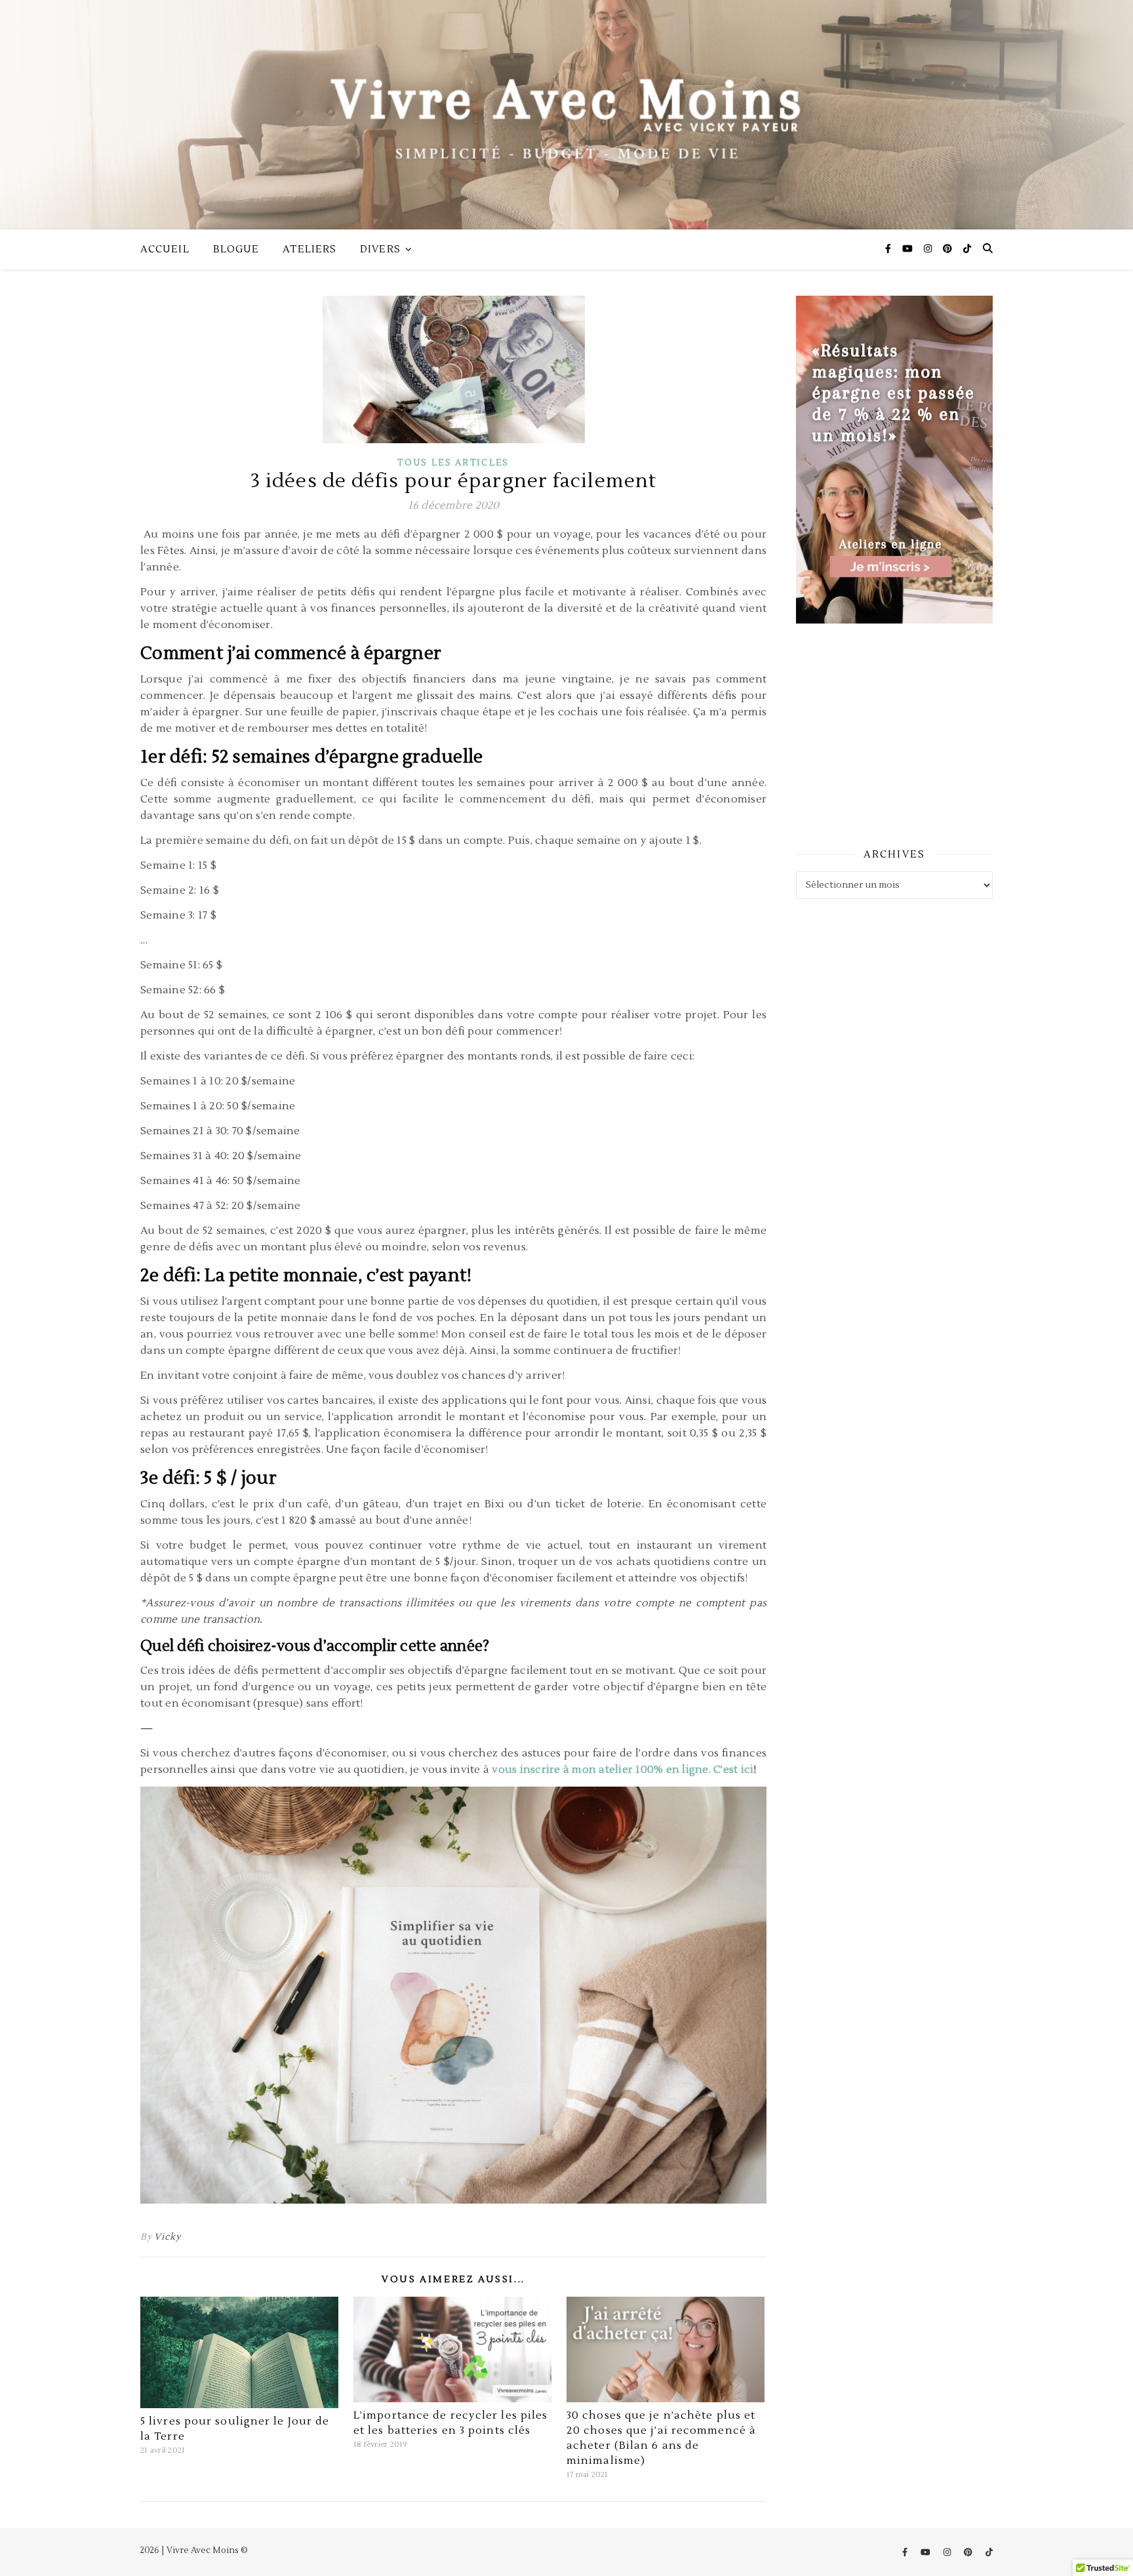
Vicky (167, 2237)
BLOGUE (236, 249)
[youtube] (908, 249)
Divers (380, 249)
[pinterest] (948, 249)
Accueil (165, 249)
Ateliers (309, 249)
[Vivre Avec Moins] (566, 115)
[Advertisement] (894, 734)
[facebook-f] (889, 249)
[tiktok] (967, 249)
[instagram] (929, 249)
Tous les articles (453, 463)
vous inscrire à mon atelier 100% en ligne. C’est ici (623, 1770)
